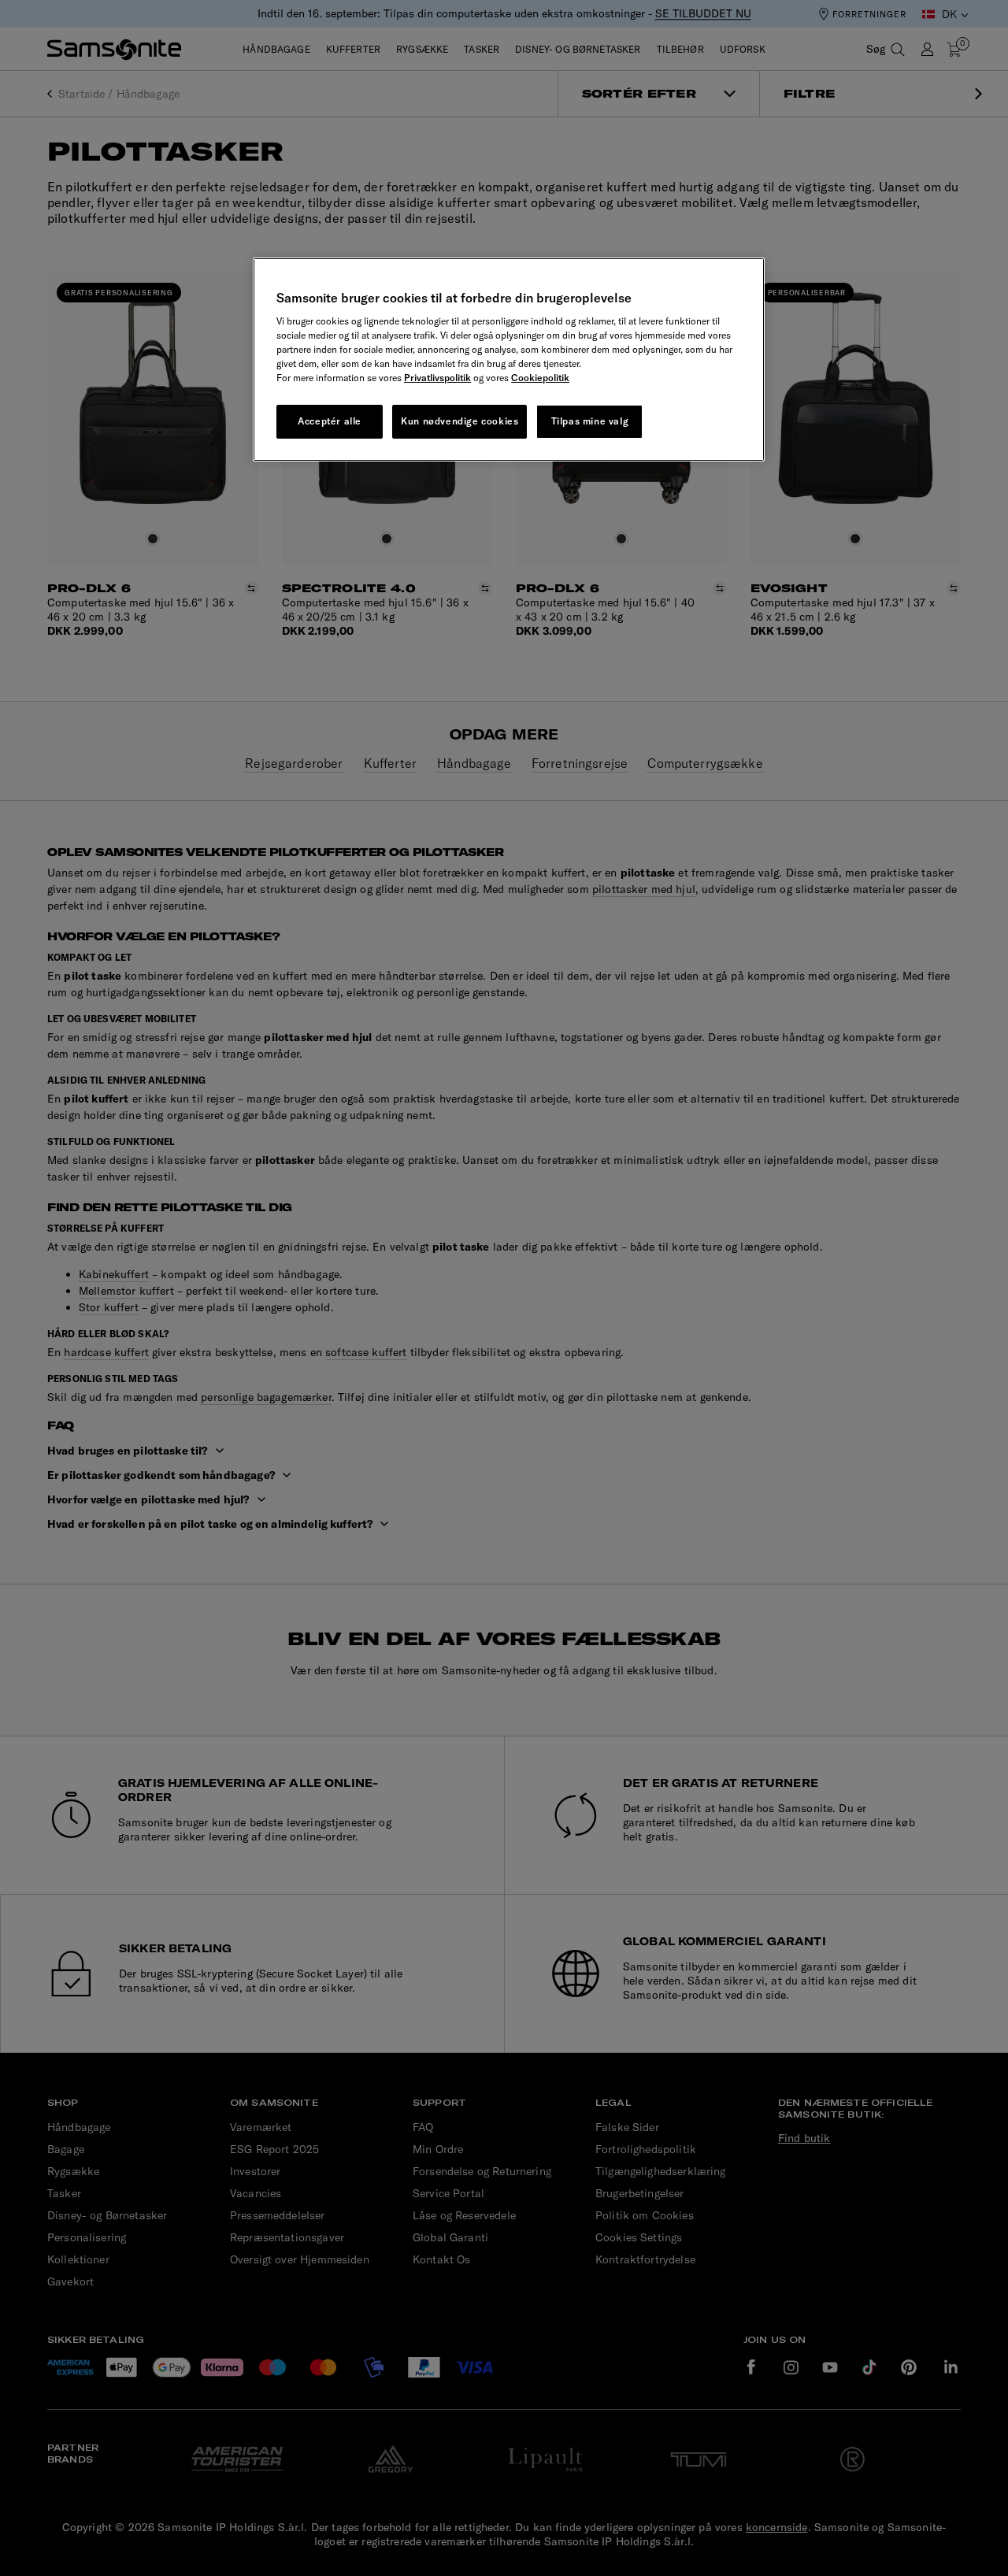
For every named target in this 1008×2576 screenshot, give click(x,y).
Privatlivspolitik (437, 378)
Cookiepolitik (540, 378)
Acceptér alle (330, 421)
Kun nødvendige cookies (460, 421)
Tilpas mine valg (590, 421)
